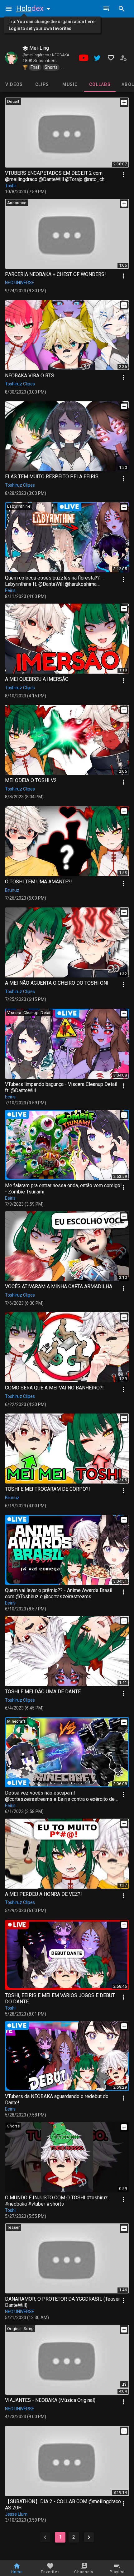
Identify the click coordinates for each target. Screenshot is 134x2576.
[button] (35, 8)
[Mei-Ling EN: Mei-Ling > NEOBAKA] (11, 58)
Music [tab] (70, 84)
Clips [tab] (42, 84)
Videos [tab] (14, 84)
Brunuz (12, 890)
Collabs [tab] (100, 84)
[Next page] (89, 2537)
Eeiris (10, 590)
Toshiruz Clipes (20, 384)
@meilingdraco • (37, 55)
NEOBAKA (61, 55)
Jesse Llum (16, 2514)
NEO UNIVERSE (20, 283)
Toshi (10, 186)
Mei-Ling (38, 48)
